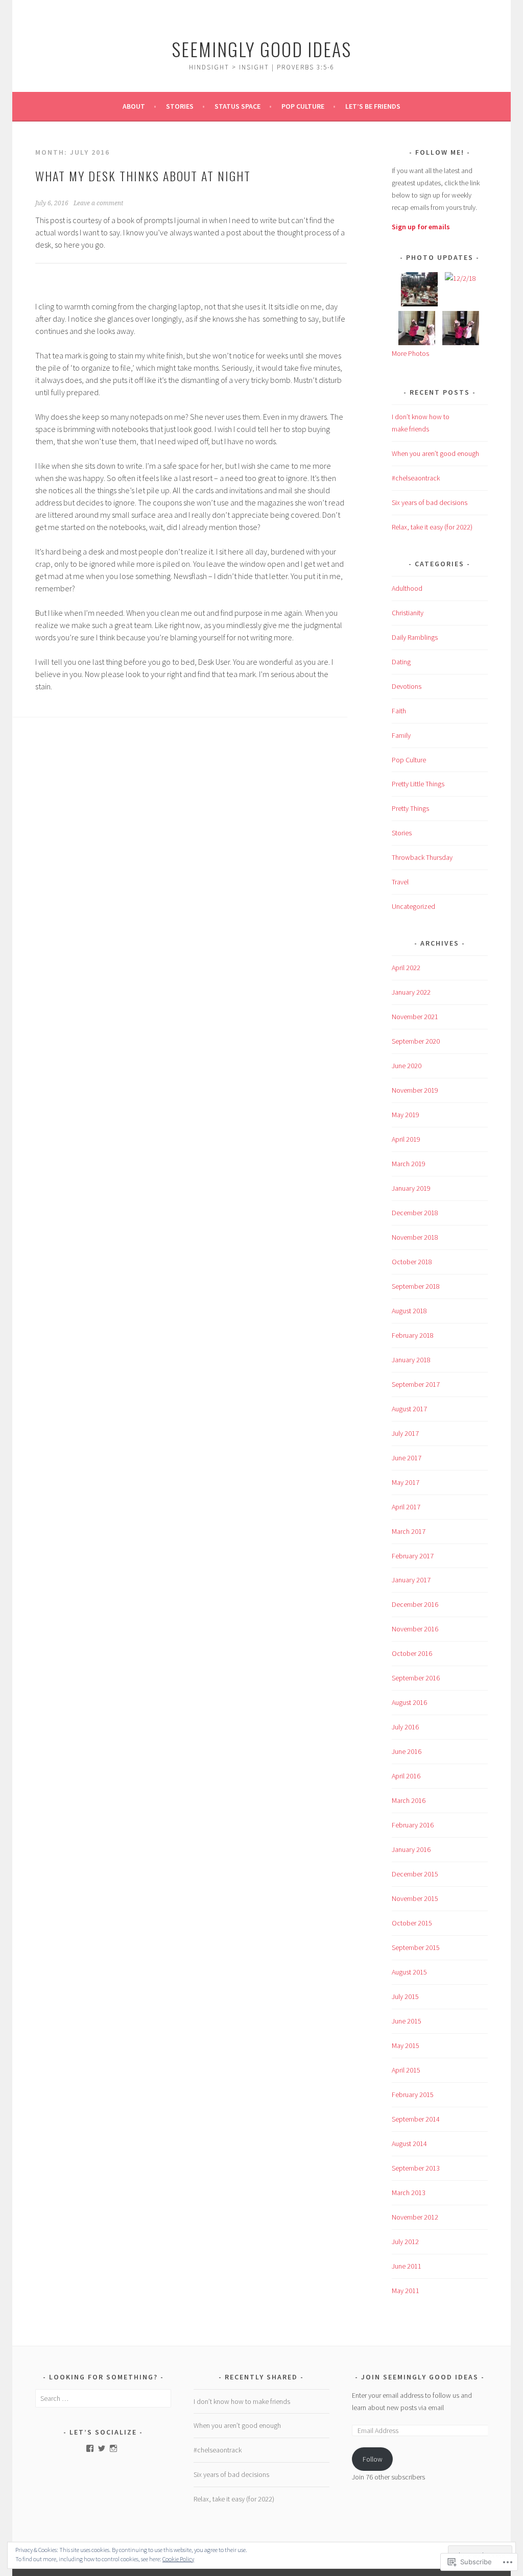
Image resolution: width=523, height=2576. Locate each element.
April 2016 (406, 1776)
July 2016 (405, 1727)
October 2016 (412, 1653)
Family (401, 735)
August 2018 (409, 1311)
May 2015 (406, 2045)
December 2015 (415, 1874)
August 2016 (409, 1702)
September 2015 (416, 1947)
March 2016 (409, 1800)
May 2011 (406, 2291)
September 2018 (416, 1286)
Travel (400, 882)
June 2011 (407, 2266)
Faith (399, 711)
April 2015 (406, 2070)
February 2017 (413, 1556)
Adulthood (407, 588)
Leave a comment (98, 203)
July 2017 (405, 1433)
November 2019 (415, 1090)
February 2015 (413, 2094)
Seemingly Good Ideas (261, 49)
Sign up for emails (421, 227)
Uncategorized (413, 906)
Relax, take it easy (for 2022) (432, 527)
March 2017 (409, 1531)
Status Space (237, 106)
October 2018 (412, 1262)
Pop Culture (303, 106)
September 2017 (416, 1384)
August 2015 (409, 1972)
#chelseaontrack (416, 478)
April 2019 (406, 1139)
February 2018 (413, 1335)
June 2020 (407, 1066)
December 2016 (415, 1604)
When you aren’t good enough (435, 453)
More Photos (410, 353)
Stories (180, 106)
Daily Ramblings (415, 637)
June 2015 (407, 2021)
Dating (401, 662)
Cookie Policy (178, 2559)
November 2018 (415, 1237)
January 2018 (411, 1360)
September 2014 (416, 2119)
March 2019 (409, 1164)
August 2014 (409, 2144)
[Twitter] (102, 2448)
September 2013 (416, 2168)
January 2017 (411, 1580)
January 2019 (411, 1188)
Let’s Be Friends (373, 106)
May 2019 (406, 1115)
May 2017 (406, 1482)
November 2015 (415, 1898)
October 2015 (412, 1923)
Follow (373, 2459)
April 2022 (406, 968)
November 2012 (415, 2217)
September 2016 (416, 1678)
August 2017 (409, 1409)
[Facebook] (90, 2448)
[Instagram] (113, 2448)
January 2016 (411, 1849)
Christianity (408, 613)
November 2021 (415, 1017)
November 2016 (415, 1629)
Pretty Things (410, 808)
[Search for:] (103, 2398)
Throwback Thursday (422, 857)
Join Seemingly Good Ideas (420, 2377)
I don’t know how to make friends (242, 2401)
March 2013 (409, 2193)
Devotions (407, 686)
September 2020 (416, 1041)
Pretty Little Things (418, 784)
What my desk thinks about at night (143, 176)
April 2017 (406, 1507)
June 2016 (407, 1751)
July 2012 (405, 2242)
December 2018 (415, 1213)
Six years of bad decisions (430, 502)
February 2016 (413, 1825)
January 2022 (411, 992)
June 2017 (407, 1458)
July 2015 (405, 1996)
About (134, 106)
